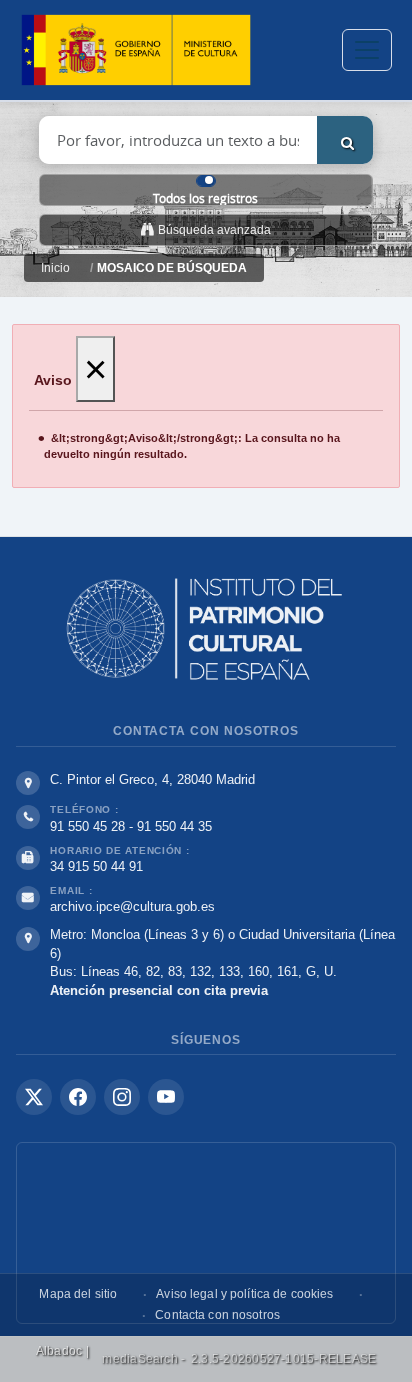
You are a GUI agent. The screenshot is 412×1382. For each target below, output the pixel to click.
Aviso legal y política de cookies (244, 1294)
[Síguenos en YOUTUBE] (166, 1097)
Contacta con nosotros (217, 1315)
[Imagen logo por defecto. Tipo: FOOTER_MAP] (206, 1233)
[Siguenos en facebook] (78, 1097)
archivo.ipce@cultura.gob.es (132, 906)
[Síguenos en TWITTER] (34, 1097)
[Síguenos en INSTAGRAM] (122, 1097)
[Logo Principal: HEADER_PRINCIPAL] (136, 50)
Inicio (55, 268)
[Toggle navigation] (367, 50)
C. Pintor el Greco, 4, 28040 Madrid (152, 779)
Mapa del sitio (78, 1294)
